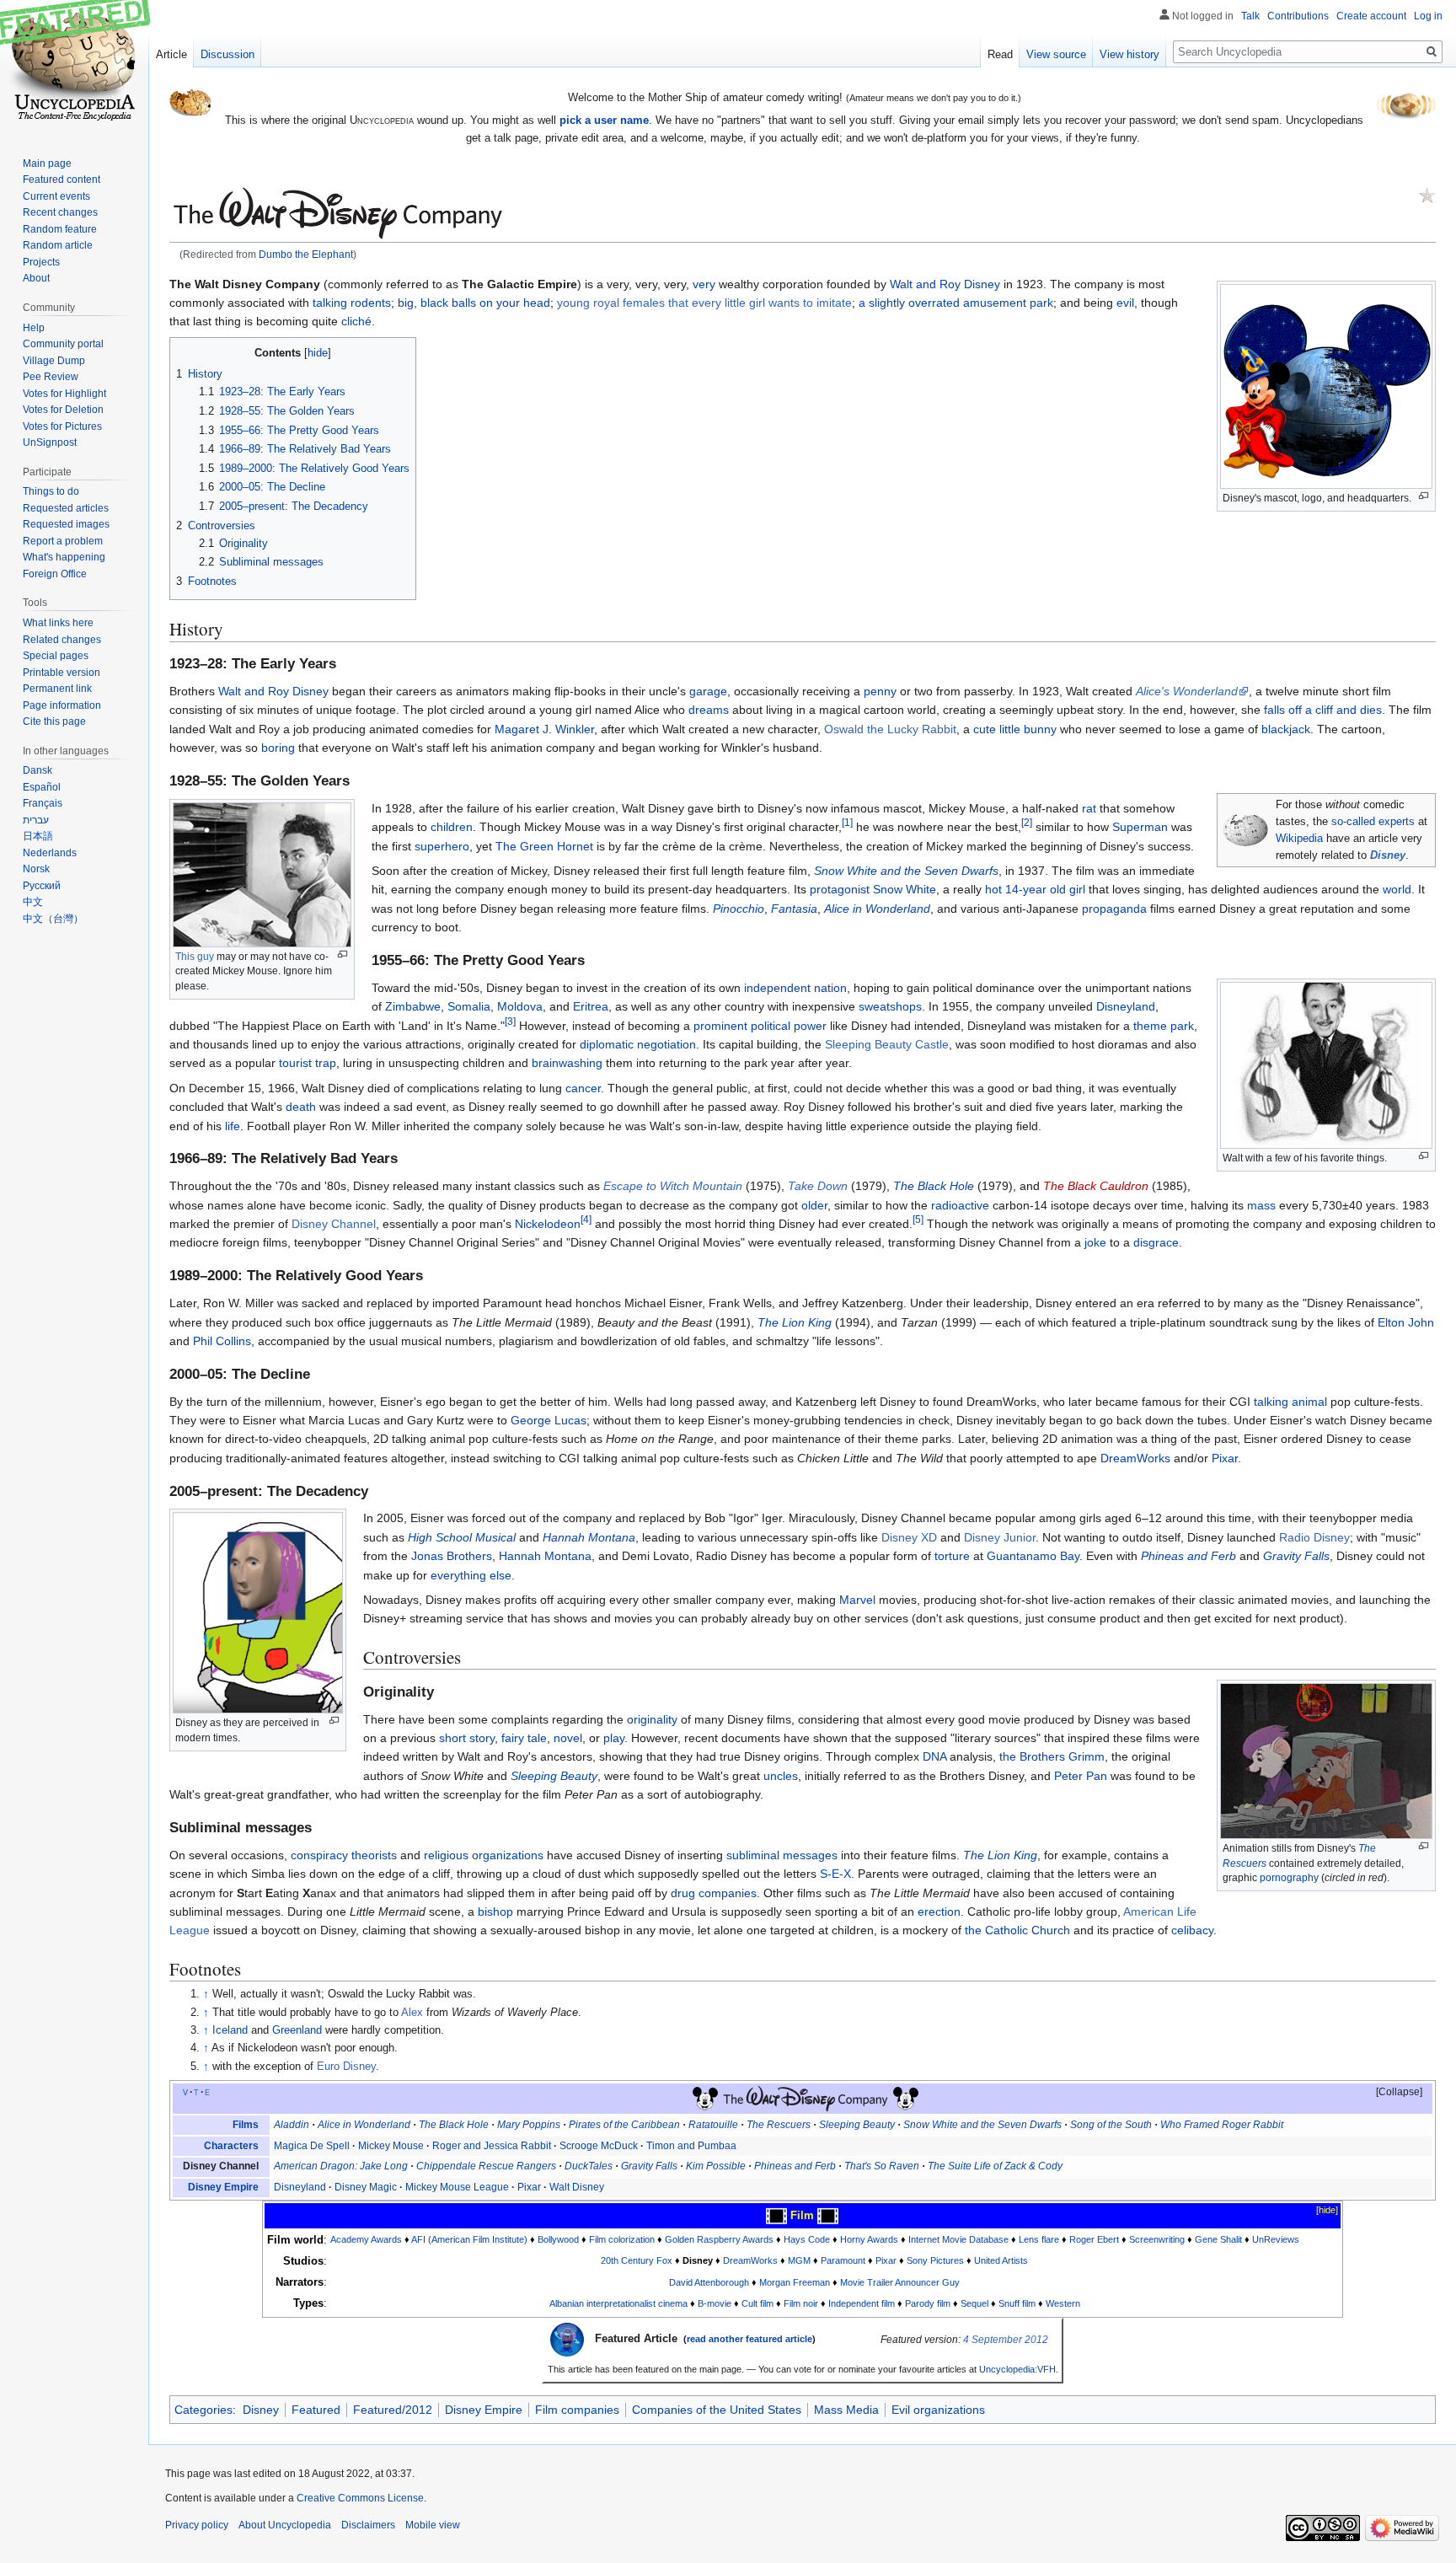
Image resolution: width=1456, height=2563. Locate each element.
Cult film (757, 2303)
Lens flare (1039, 2239)
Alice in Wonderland (877, 909)
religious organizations (484, 1855)
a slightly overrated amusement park (956, 303)
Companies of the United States (717, 2410)
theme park (1164, 1026)
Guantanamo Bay (1033, 1556)
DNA (934, 1756)
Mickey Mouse (391, 2146)
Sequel (974, 2303)
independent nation (795, 988)
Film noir (801, 2303)
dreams (709, 710)
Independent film (862, 2303)
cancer (583, 1088)
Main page (47, 164)
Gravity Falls (1296, 1556)
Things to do (51, 491)
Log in (1428, 16)
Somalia (469, 1006)
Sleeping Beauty (554, 1776)
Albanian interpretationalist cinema (618, 2303)
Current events (56, 196)
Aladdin (292, 2125)
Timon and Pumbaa (691, 2146)
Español (42, 787)
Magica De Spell (312, 2146)
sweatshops (890, 1006)
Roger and (457, 2146)
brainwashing (567, 1063)
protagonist (840, 889)
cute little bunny (1015, 729)
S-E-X (835, 1874)
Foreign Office (55, 574)
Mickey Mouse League (457, 2187)
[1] (847, 823)
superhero (442, 846)
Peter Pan (1081, 1776)
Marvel (857, 1600)
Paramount (843, 2260)
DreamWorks (1135, 1458)
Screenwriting (1157, 2239)
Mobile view (433, 2525)
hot (993, 889)
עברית (36, 820)
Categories (203, 2410)
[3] (510, 1021)
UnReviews (1276, 2239)
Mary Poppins (529, 2125)
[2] (1027, 823)
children (452, 827)
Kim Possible (716, 2166)
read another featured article (749, 2339)
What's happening (64, 557)
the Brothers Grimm (1052, 1756)
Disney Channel (334, 1224)
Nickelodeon (548, 1224)
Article (171, 54)
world (1397, 889)
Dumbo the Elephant (306, 254)
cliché (356, 321)
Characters (231, 2146)
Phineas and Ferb (1188, 1556)
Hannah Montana (589, 1537)
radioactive (960, 1205)
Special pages (56, 656)
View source (1056, 54)
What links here (58, 623)
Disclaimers (368, 2525)
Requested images (66, 524)
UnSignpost (50, 442)
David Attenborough (709, 2282)
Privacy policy (197, 2525)
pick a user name (604, 120)
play (614, 1738)
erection (939, 1912)
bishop (495, 1912)
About (36, 278)
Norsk (36, 869)
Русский (42, 886)
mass (1261, 1205)
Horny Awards (869, 2239)
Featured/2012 (393, 2410)
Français (43, 803)
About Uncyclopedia (285, 2525)
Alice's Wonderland (1187, 691)
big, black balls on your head (474, 303)
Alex (412, 2013)
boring (278, 748)
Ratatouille (713, 2125)
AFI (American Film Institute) (469, 2239)
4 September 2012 (1006, 2340)
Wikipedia (1299, 839)
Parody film (928, 2303)
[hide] (1327, 2210)
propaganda (1114, 909)
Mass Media (846, 2410)
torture (952, 1556)
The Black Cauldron (1096, 1186)
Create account (1371, 16)
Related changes (62, 640)
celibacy (1192, 1930)
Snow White (905, 889)
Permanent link (57, 689)
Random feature (60, 229)
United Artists (1001, 2260)
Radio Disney (1314, 1537)
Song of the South (1111, 2125)
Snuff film (1017, 2303)
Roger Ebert (1094, 2239)
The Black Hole (934, 1186)
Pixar (1225, 1458)
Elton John (1406, 1322)
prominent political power (760, 1026)
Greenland (297, 2030)
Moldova (520, 1006)
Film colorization (622, 2239)
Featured (316, 2410)
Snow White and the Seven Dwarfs (906, 871)
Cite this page (54, 721)
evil (1125, 303)
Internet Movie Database (958, 2239)
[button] (1391, 2093)
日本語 (38, 836)
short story (467, 1738)
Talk (1250, 16)
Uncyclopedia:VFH (1017, 2369)
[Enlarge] (1424, 496)
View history (1129, 54)
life (233, 1126)
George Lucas (549, 1420)
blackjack (1286, 729)
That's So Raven (882, 2166)
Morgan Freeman (795, 2282)
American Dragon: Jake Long (341, 2166)
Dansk (37, 770)
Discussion (227, 54)
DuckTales (589, 2166)
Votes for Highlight (64, 394)
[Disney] (705, 2098)
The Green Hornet (544, 846)
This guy (195, 957)
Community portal (63, 344)
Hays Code (807, 2239)
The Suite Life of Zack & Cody (995, 2166)
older (814, 1205)
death (301, 1107)
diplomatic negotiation (638, 1044)
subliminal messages (782, 1855)
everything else (471, 1575)
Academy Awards (366, 2239)
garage (708, 691)
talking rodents (352, 303)
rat (1089, 808)
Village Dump (54, 361)
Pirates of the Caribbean (624, 2125)
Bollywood (558, 2239)
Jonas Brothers (452, 1556)
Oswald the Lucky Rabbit (890, 729)
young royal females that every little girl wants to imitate (704, 303)
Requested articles (66, 508)
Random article (58, 245)
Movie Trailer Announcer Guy (900, 2282)
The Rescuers (779, 2125)
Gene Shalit (1218, 2239)
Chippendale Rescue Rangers (486, 2166)
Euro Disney (346, 2067)
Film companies (577, 2410)
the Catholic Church (1017, 1930)
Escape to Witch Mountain (673, 1186)
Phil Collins (222, 1341)
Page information (62, 705)
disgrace (1156, 1242)
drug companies (714, 1893)
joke (1095, 1242)
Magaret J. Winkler (544, 729)
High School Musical (462, 1537)
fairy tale (524, 1738)
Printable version (62, 673)
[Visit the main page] (74, 67)
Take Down (818, 1186)
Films (246, 2125)
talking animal (1290, 1402)
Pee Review (51, 377)
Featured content (62, 180)
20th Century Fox (637, 2260)
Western (1063, 2303)
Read (1000, 54)
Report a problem (63, 541)
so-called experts (1373, 822)
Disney (1388, 855)
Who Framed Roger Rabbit (1222, 2125)
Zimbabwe (413, 1006)
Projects (41, 262)
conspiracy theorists (344, 1855)
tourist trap (308, 1063)
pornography (1289, 1878)
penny (880, 691)
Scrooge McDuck (599, 2146)
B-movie (715, 2303)
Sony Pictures (935, 2260)
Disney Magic (366, 2187)
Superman (1140, 827)
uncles (781, 1776)
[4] (586, 1219)
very (704, 284)
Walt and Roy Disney (945, 284)
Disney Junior (1000, 1537)
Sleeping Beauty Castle (887, 1044)
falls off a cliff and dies (1323, 710)
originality (652, 1719)
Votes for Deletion (63, 410)
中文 (33, 902)
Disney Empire (223, 2187)
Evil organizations (938, 2410)
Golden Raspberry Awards (719, 2239)
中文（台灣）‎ (53, 919)
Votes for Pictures (62, 426)
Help (34, 328)
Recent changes (60, 212)
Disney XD (909, 1537)
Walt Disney (577, 2187)
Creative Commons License (360, 2498)
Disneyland (1126, 1006)
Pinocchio (739, 909)
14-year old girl (1045, 889)
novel (568, 1738)
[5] (918, 1219)
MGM (799, 2260)
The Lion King (795, 1322)
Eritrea (591, 1006)
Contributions (1298, 16)
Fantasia (794, 909)
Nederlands (50, 853)
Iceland (230, 2030)
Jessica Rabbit (517, 2146)
